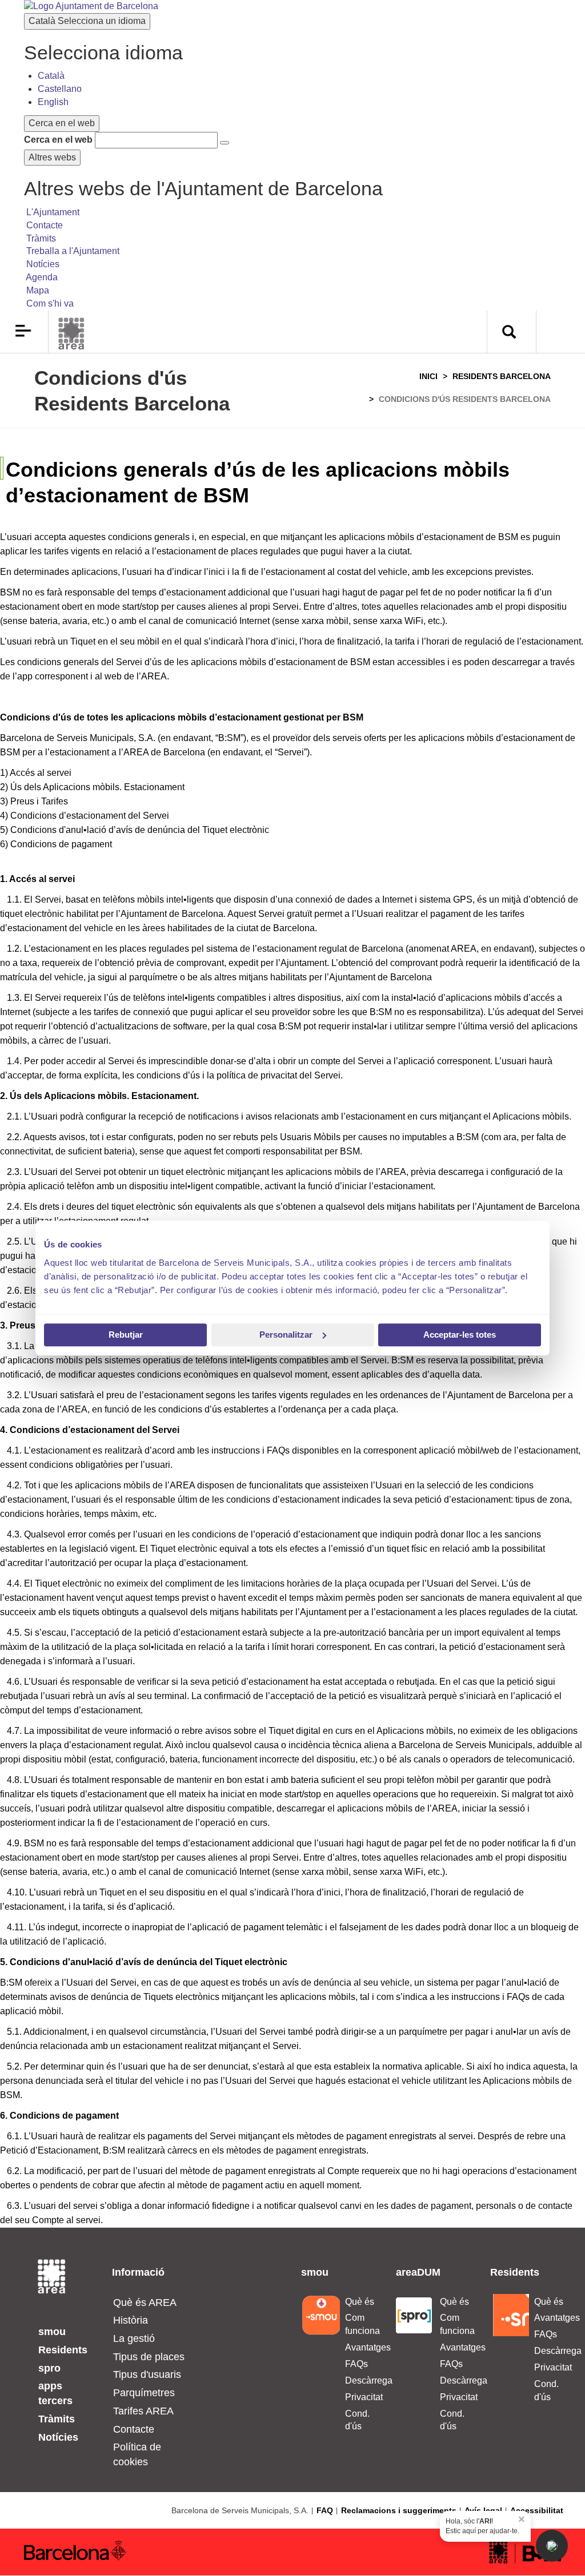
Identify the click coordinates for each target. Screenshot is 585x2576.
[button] (552, 2546)
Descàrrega (362, 2380)
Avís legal (483, 2510)
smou (52, 2332)
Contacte (134, 2429)
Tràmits (57, 2419)
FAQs (356, 2364)
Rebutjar (126, 1335)
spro (49, 2368)
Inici (428, 376)
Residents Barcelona (502, 376)
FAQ (325, 2510)
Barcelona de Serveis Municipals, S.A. (240, 2510)
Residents (63, 2350)
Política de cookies (137, 2454)
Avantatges (362, 2347)
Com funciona (362, 2324)
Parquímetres (144, 2393)
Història (131, 2320)
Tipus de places (149, 2357)
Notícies (58, 2437)
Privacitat (362, 2397)
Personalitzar (286, 1335)
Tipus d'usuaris (147, 2374)
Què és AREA (145, 2303)
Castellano (60, 89)
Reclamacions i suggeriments (399, 2510)
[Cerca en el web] (225, 143)
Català (87, 21)
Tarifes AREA (143, 2411)
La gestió (134, 2338)
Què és (360, 2302)
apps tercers (55, 2393)
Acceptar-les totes (460, 1335)
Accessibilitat (537, 2510)
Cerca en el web (58, 140)
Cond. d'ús (357, 2420)
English (53, 102)
